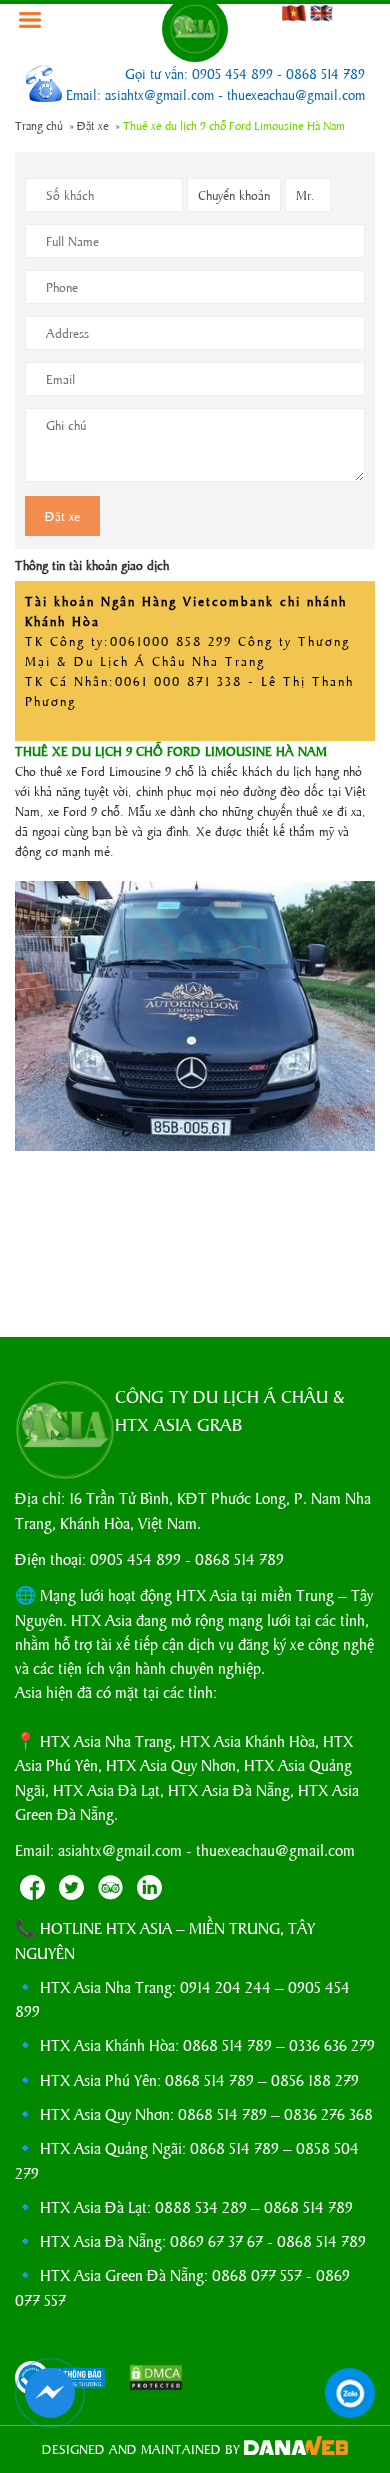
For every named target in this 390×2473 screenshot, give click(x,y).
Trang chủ (39, 125)
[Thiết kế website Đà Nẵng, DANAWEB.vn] (296, 2448)
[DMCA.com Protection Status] (146, 2379)
